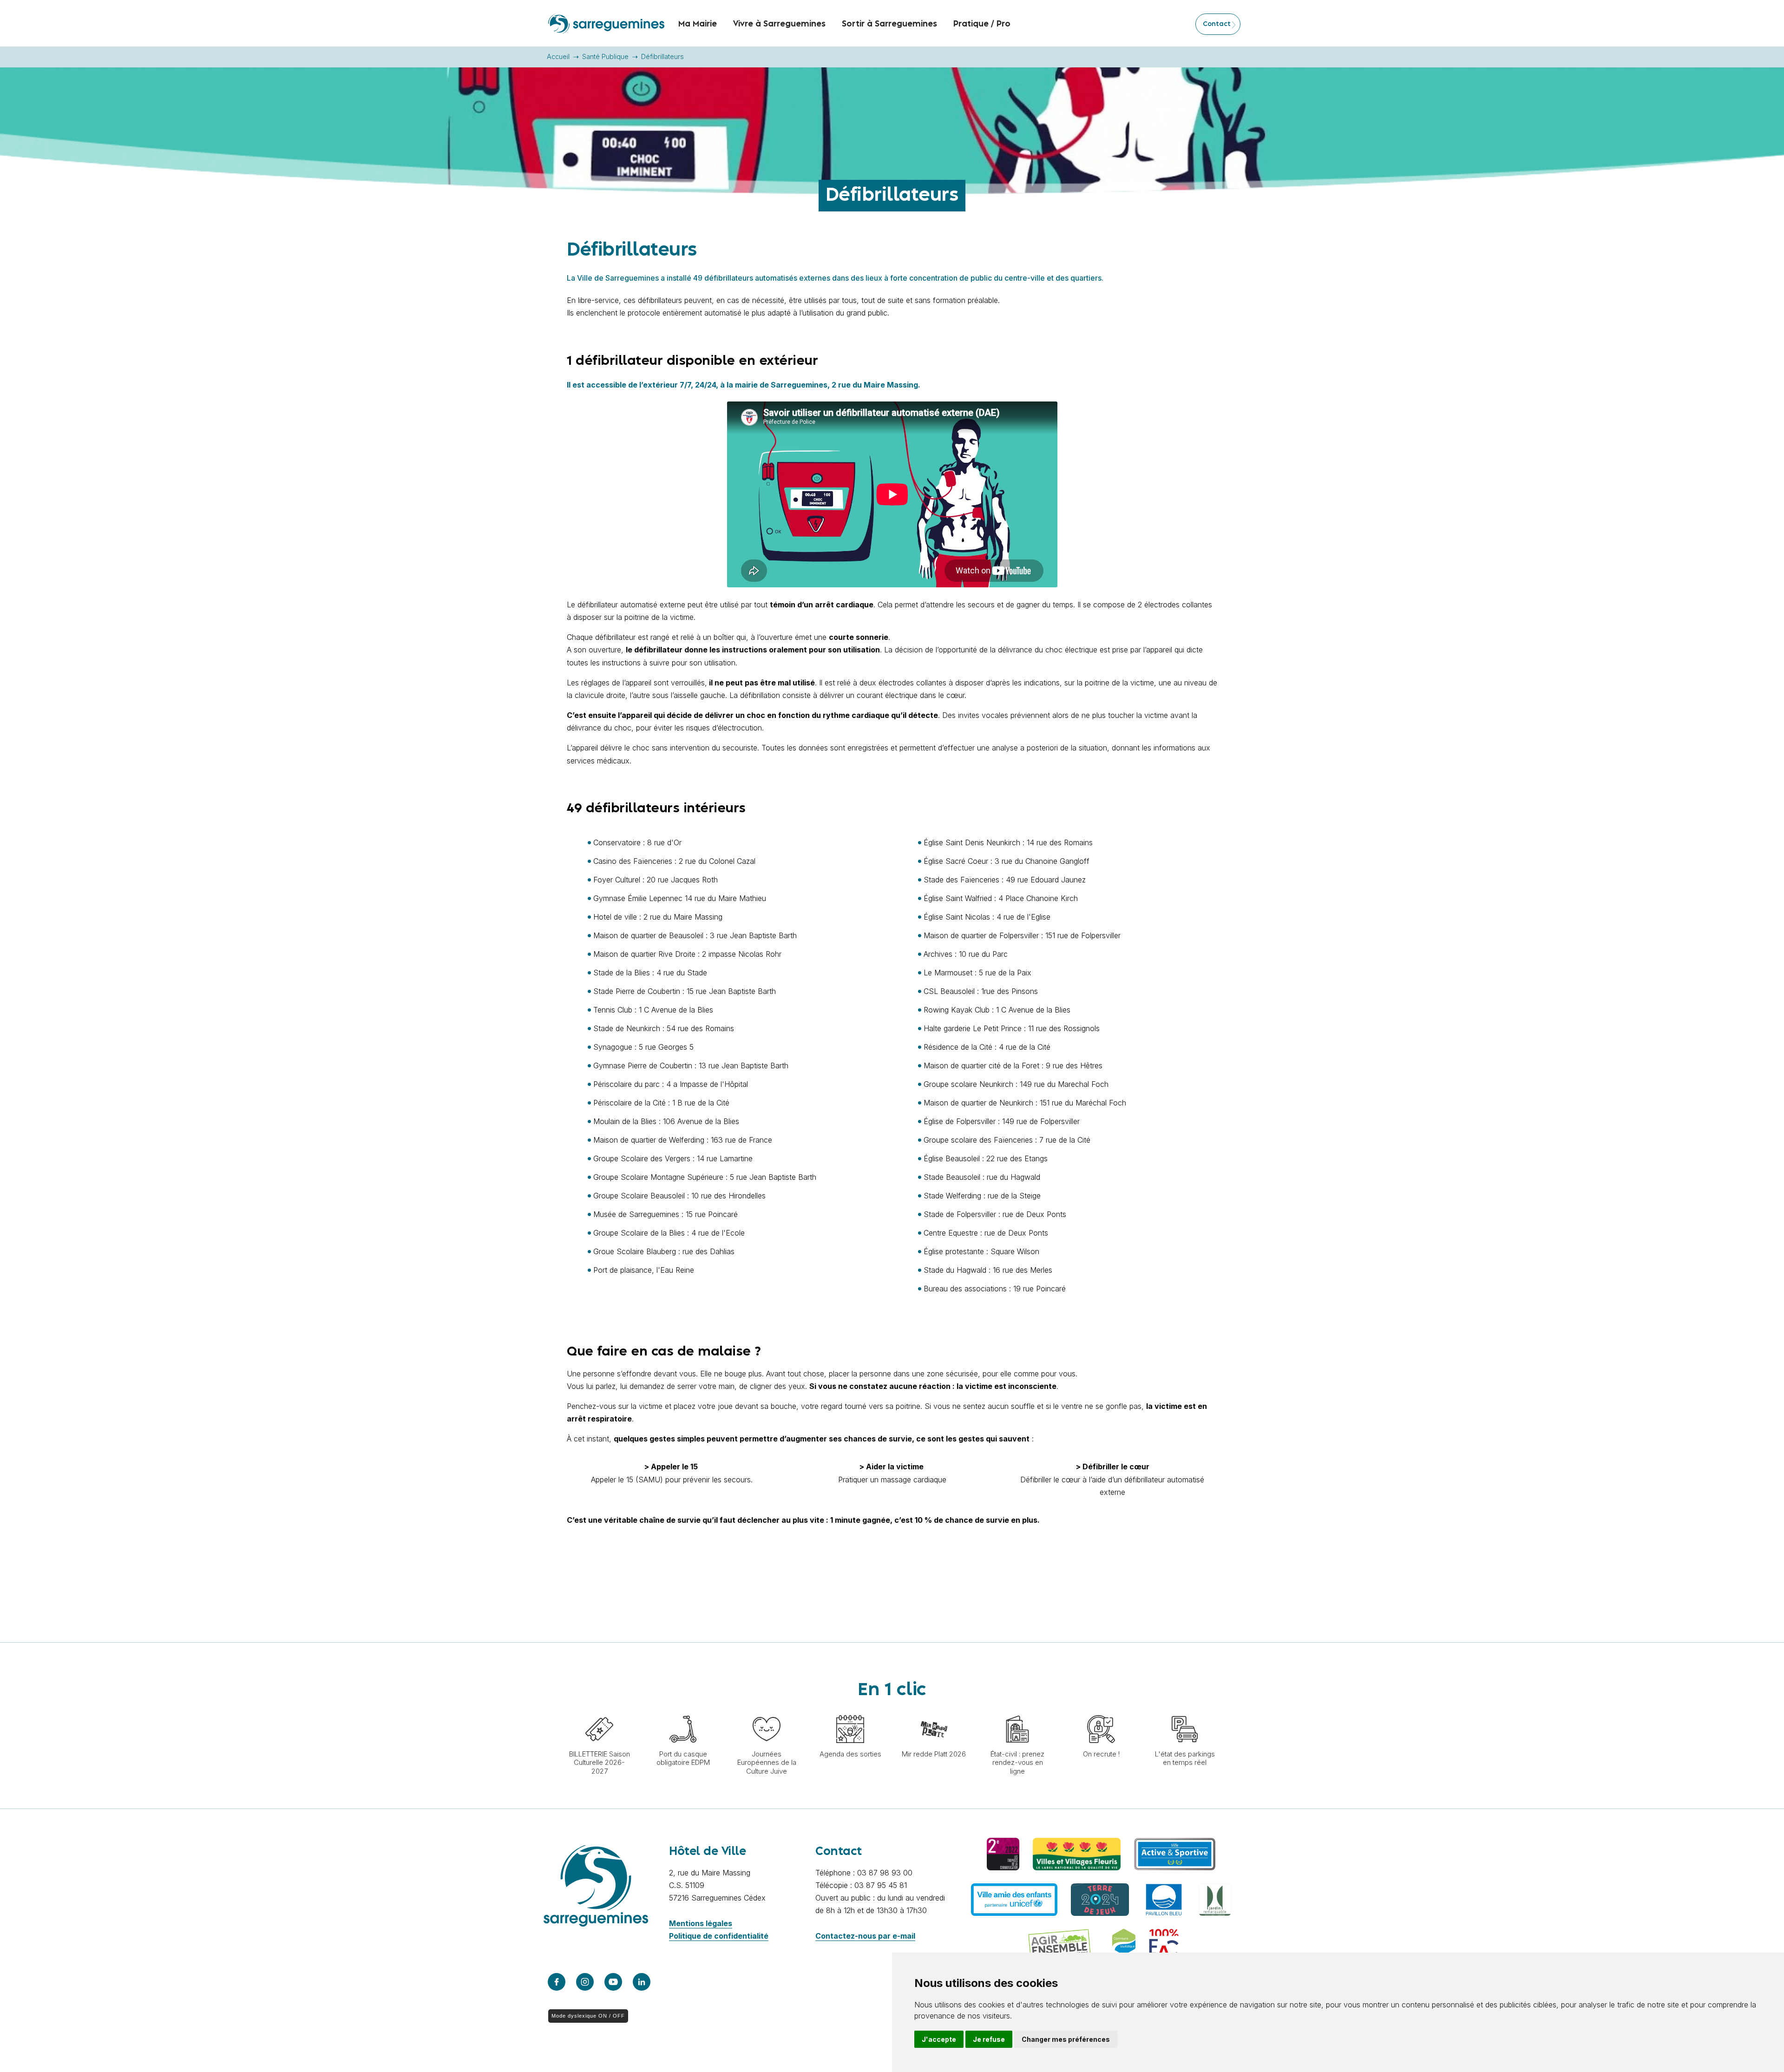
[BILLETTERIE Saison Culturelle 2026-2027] (599, 1710)
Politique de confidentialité (719, 1936)
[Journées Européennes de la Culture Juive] (767, 1710)
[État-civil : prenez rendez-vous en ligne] (1017, 1710)
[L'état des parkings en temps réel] (1185, 1710)
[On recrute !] (1101, 1710)
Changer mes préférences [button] (1066, 2039)
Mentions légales (701, 1923)
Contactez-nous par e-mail (865, 1936)
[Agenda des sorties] (850, 1710)
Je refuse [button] (989, 2039)
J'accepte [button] (939, 2039)
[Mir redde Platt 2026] (934, 1710)
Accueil (558, 56)
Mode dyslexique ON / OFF (588, 2016)
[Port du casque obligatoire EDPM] (683, 1710)
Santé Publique (605, 56)
